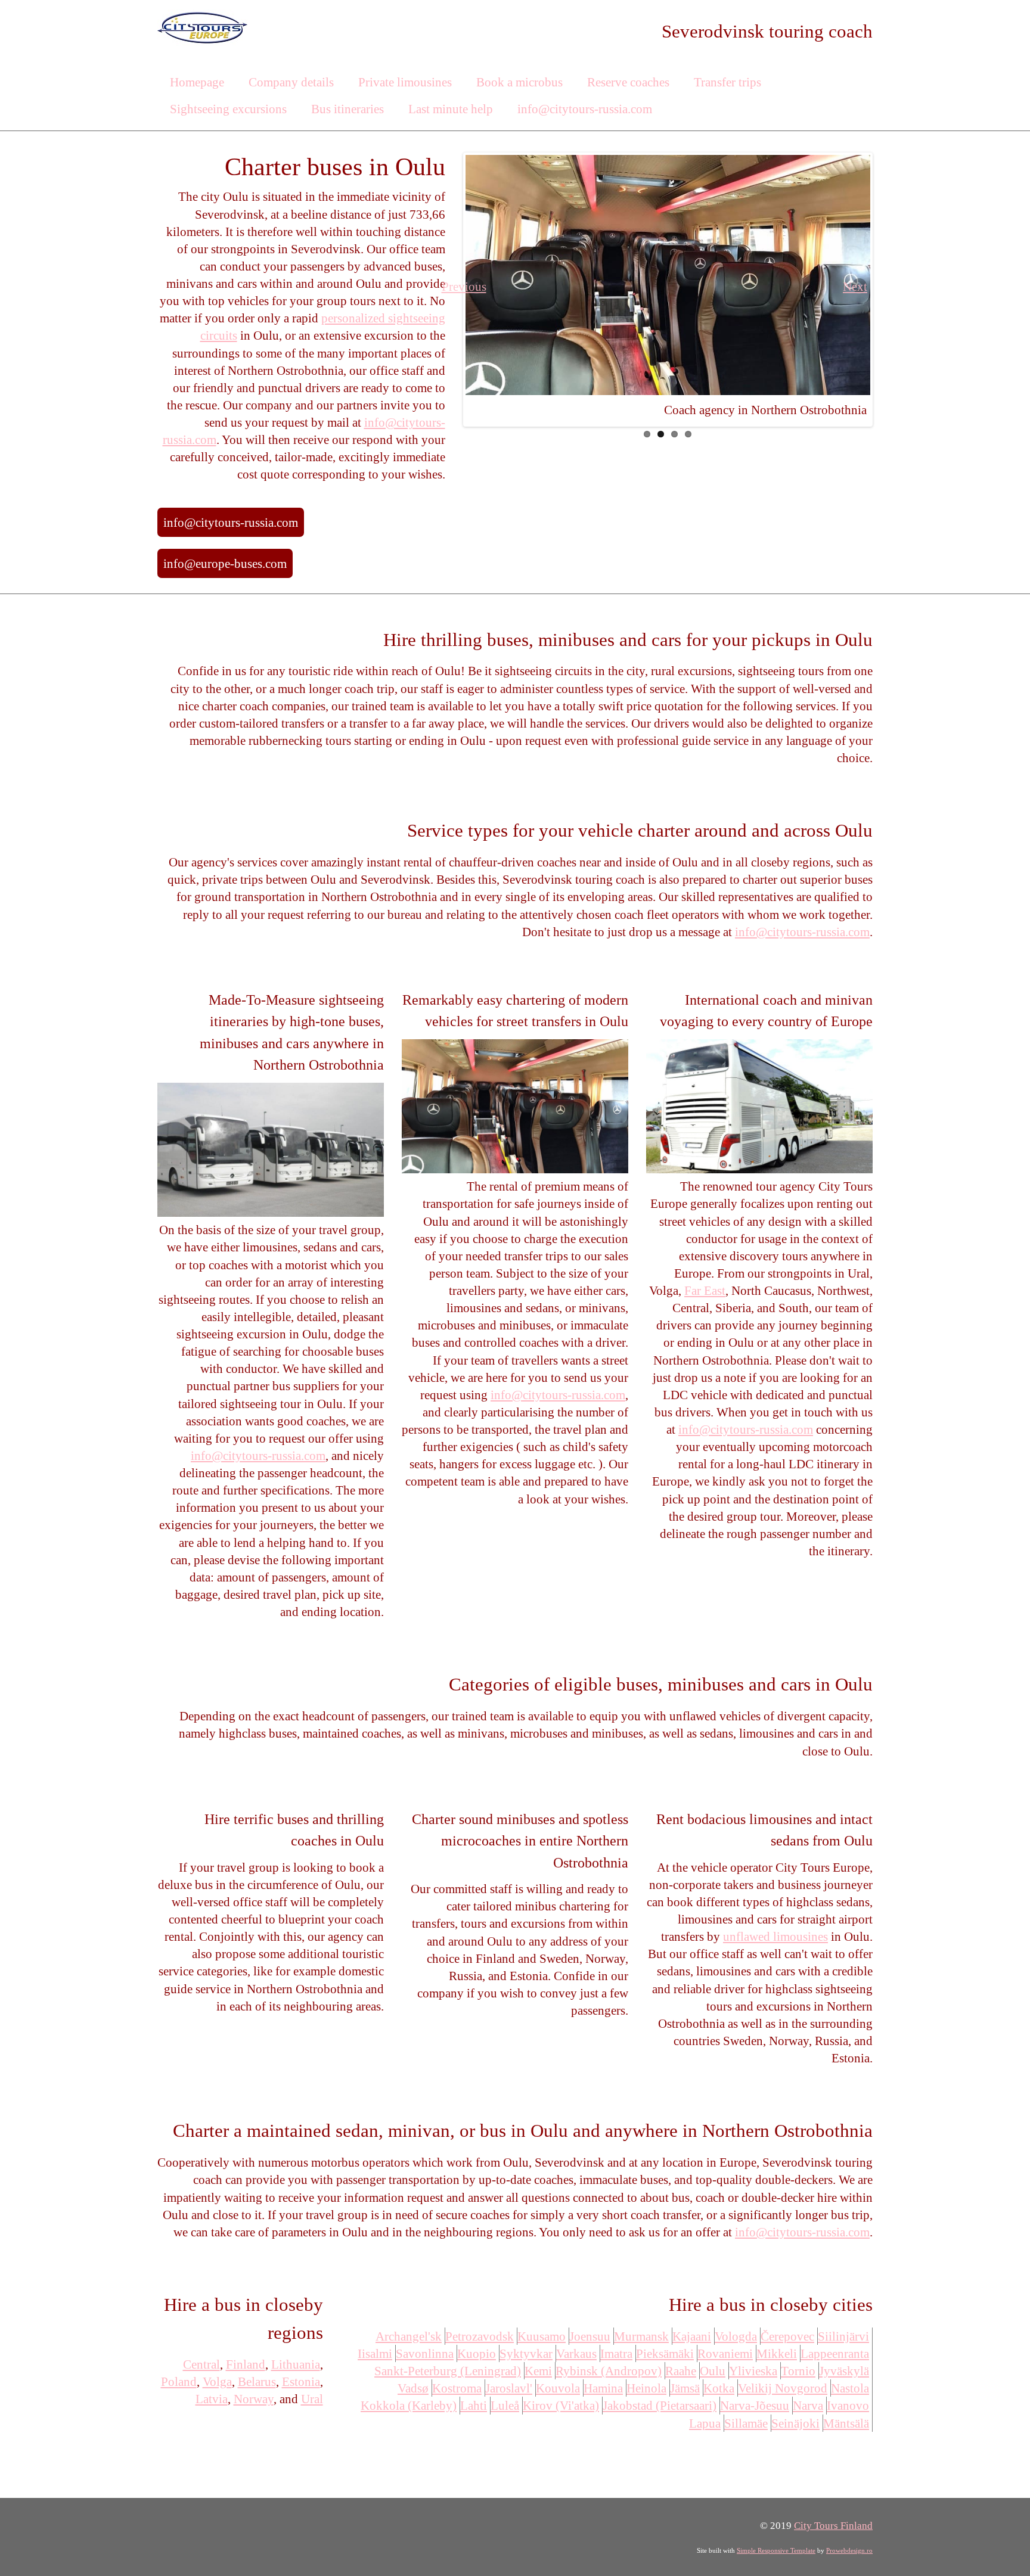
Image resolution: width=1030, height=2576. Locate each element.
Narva (808, 2405)
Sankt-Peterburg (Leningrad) (448, 2371)
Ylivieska (753, 2371)
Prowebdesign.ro (849, 2550)
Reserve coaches (628, 82)
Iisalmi (375, 2353)
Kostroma (457, 2388)
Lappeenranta (835, 2353)
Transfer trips (727, 82)
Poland (179, 2381)
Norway (254, 2399)
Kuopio (477, 2353)
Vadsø (413, 2388)
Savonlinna (425, 2353)
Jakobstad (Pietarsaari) (660, 2405)
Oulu (713, 2371)
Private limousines (405, 82)
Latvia (212, 2399)
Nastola (850, 2388)
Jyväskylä (844, 2371)
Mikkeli (777, 2353)
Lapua (705, 2423)
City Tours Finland (833, 2526)
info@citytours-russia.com (585, 109)
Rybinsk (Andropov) (609, 2371)
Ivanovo (848, 2405)
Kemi (538, 2371)
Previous (477, 286)
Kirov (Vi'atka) (561, 2405)
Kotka (719, 2388)
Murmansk (641, 2336)
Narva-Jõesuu (755, 2405)
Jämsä (685, 2388)
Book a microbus (519, 82)
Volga (217, 2381)
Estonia (301, 2381)
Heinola (646, 2388)
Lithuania (296, 2364)
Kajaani (692, 2336)
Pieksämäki (665, 2353)
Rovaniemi (725, 2353)
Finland (246, 2364)
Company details (291, 82)
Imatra (616, 2353)
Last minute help (451, 109)
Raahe (681, 2371)
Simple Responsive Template (776, 2550)
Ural (312, 2399)
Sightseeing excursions (228, 109)
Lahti (474, 2405)
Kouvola (558, 2388)
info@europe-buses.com (225, 563)
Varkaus (576, 2353)
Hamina (603, 2388)
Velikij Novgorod (783, 2388)
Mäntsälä (846, 2423)
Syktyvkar (526, 2353)
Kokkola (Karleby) (409, 2405)
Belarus (257, 2381)
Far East (705, 1290)
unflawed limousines (775, 1936)
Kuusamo (542, 2336)
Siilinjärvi (843, 2336)
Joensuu (590, 2336)
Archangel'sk (409, 2336)
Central (201, 2364)
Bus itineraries (348, 109)
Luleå (505, 2405)
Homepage (197, 82)
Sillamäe (746, 2423)
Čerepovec (787, 2336)
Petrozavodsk (480, 2336)
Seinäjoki (795, 2423)
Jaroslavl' (509, 2388)
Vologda (736, 2336)
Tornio (798, 2371)
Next (858, 286)
